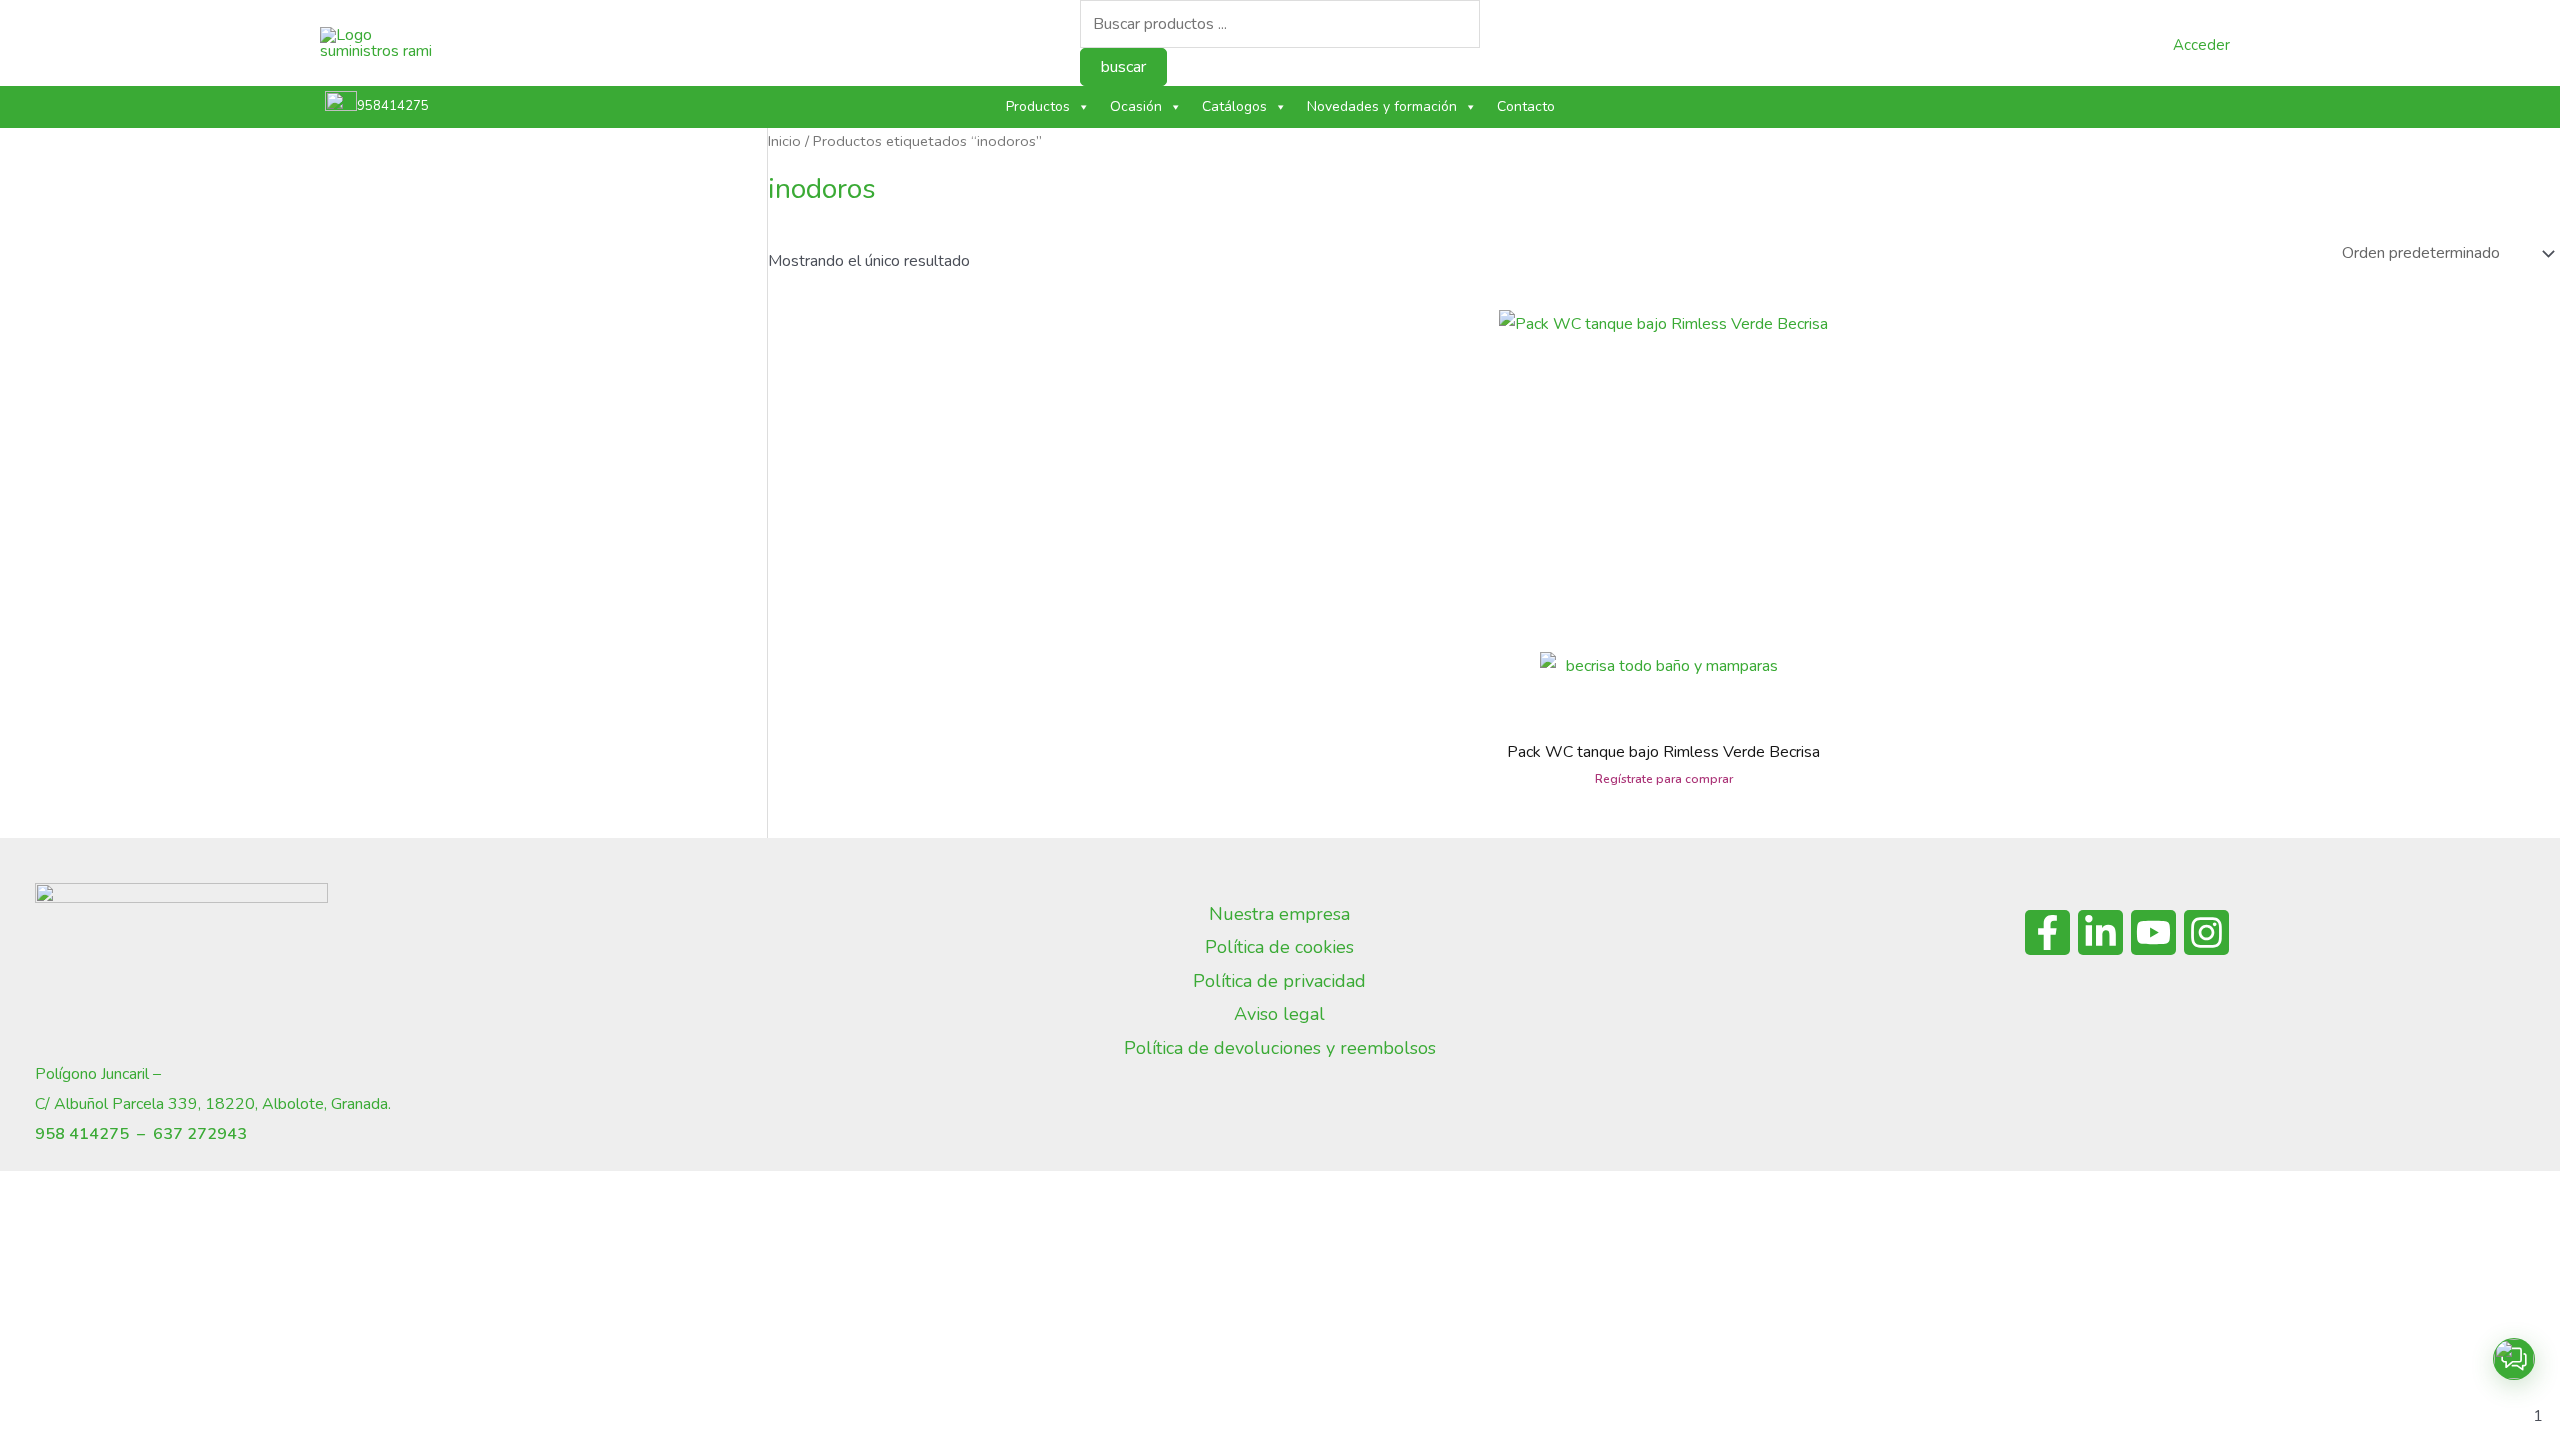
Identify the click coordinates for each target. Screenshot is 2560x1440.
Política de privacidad (1279, 981)
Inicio (784, 141)
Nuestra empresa (1279, 914)
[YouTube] (2153, 932)
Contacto (1526, 106)
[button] (2514, 1359)
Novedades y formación (1382, 106)
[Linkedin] (2100, 932)
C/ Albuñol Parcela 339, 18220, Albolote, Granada (211, 1104)
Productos (1038, 106)
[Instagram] (2206, 932)
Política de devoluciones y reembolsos (1280, 1048)
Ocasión (1136, 106)
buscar (1123, 67)
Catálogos (1234, 106)
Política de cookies (1279, 947)
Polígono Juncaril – (98, 1074)
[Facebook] (2047, 932)
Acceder (2201, 45)
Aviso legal (1279, 1014)
